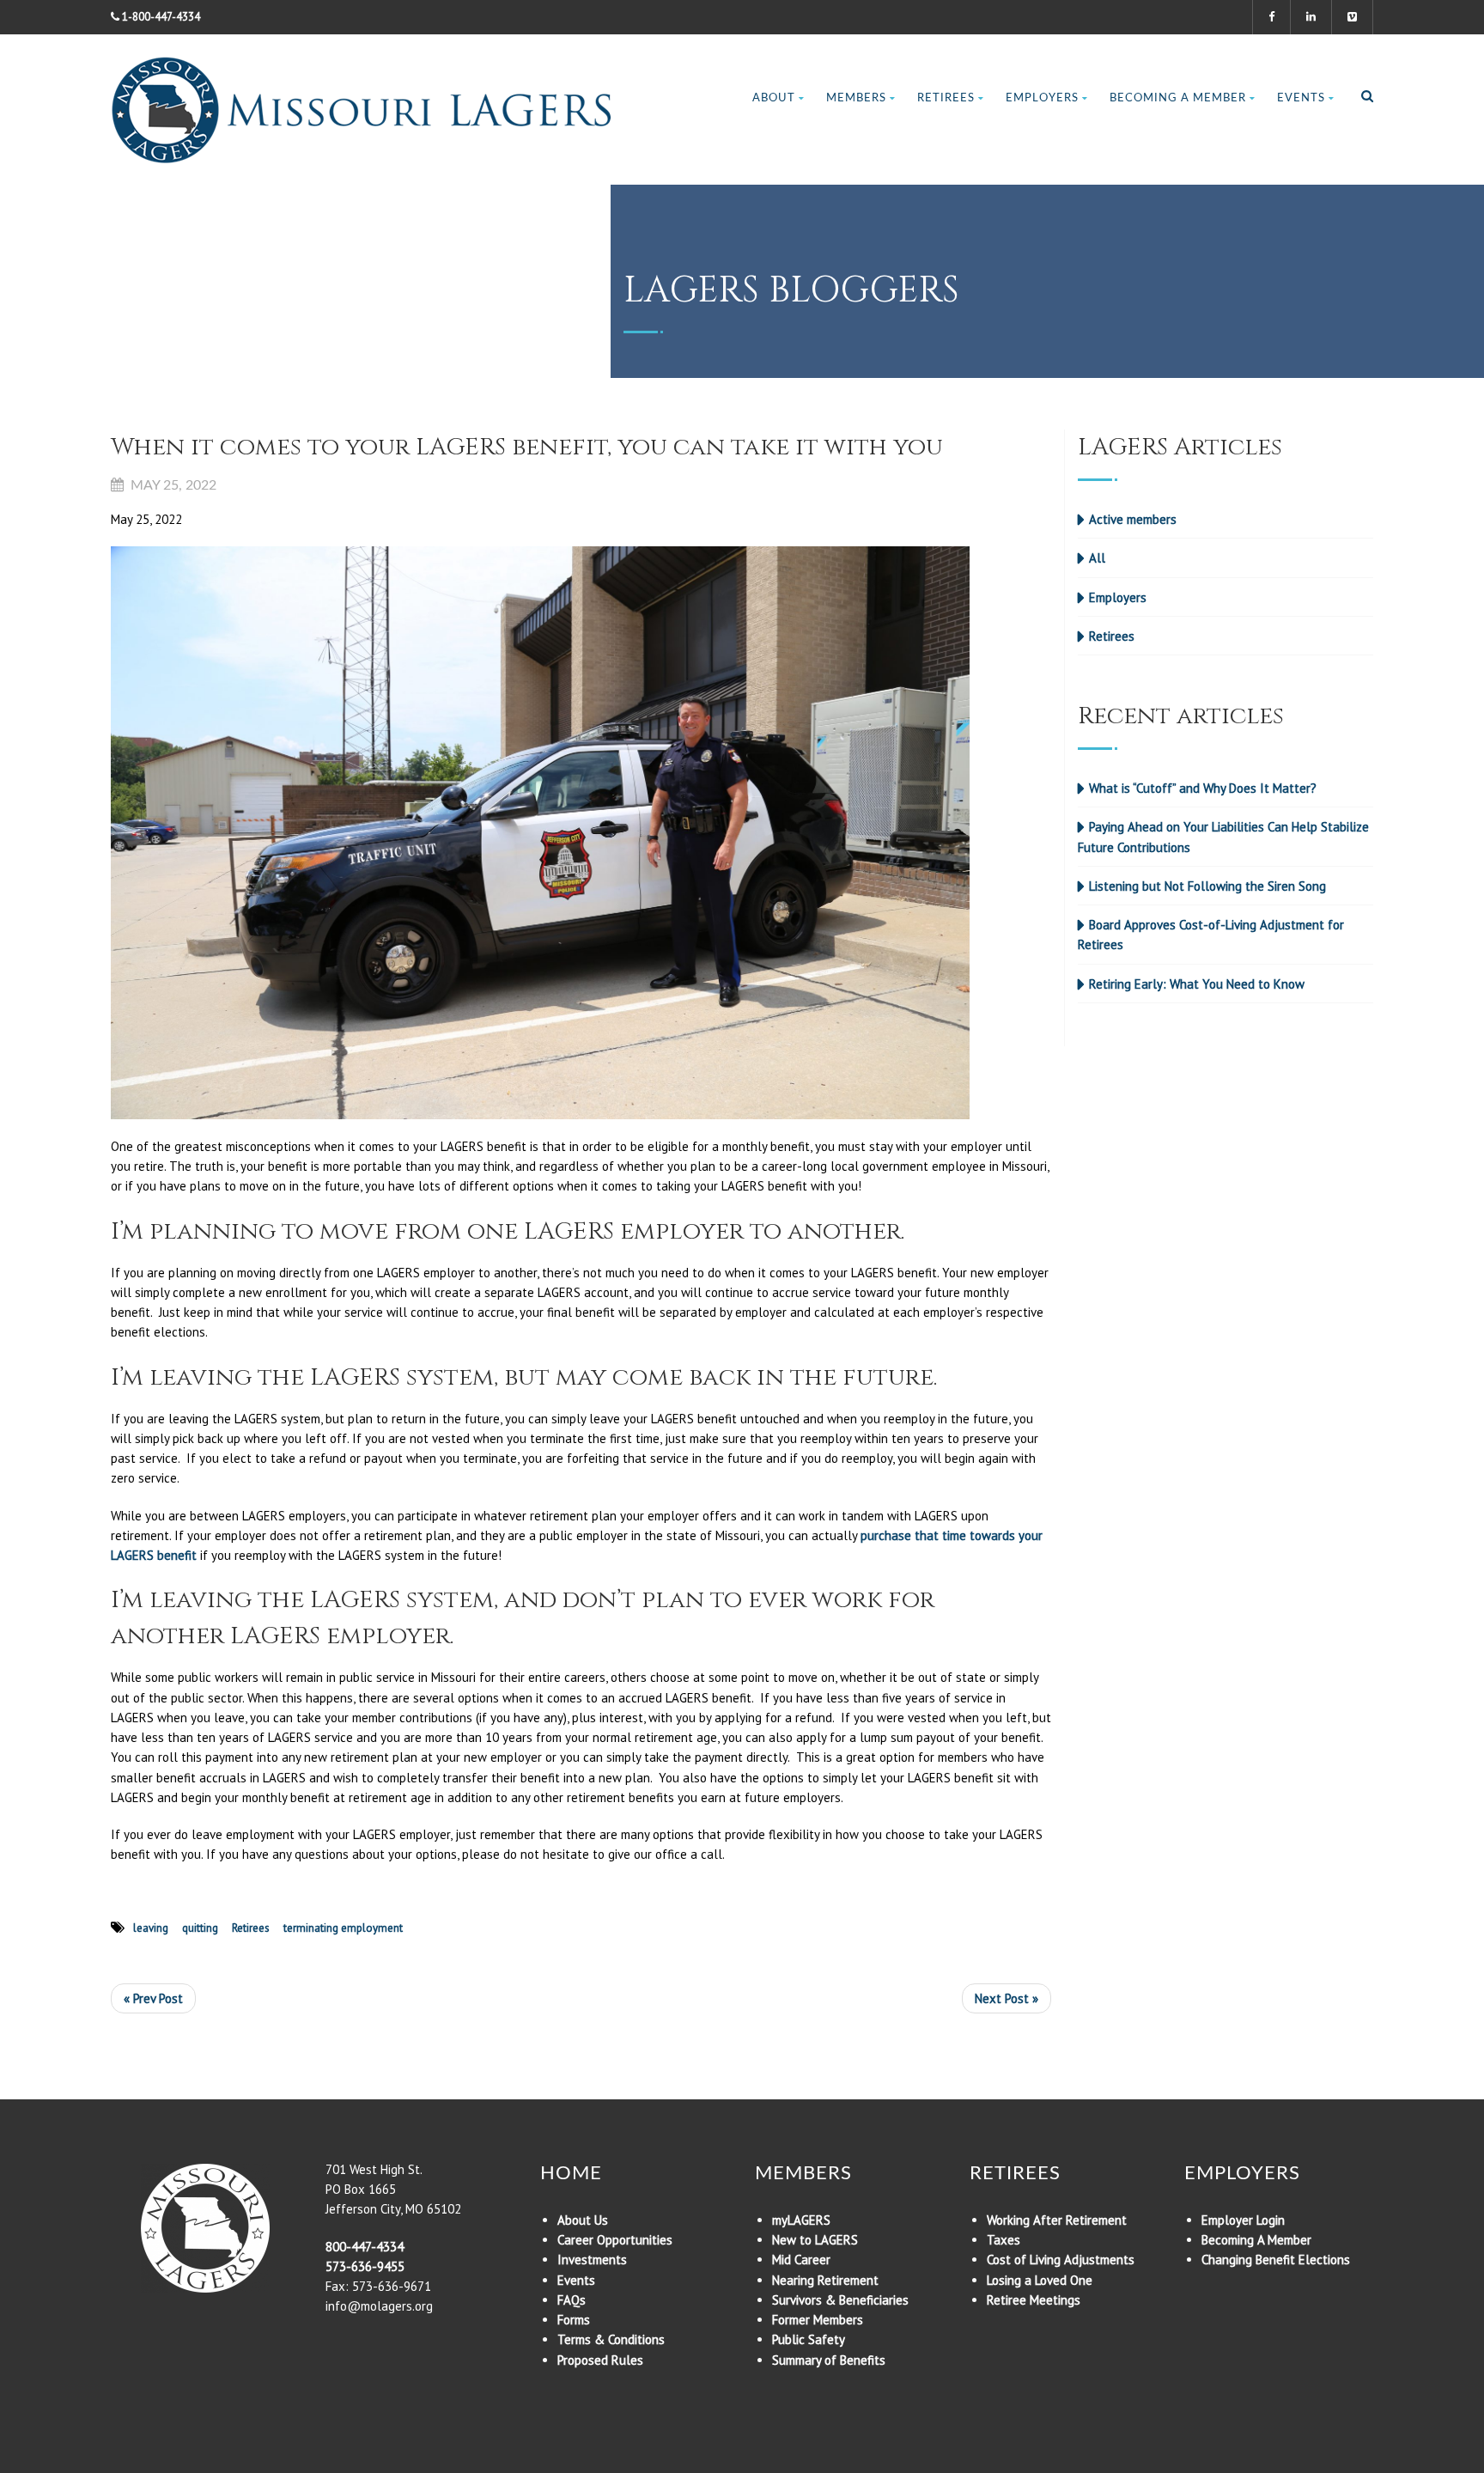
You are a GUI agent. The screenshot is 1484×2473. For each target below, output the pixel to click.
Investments (592, 2260)
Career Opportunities (615, 2240)
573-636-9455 (365, 2266)
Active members (1133, 519)
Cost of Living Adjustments (1061, 2260)
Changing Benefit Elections (1276, 2260)
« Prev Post (153, 1998)
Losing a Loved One (1040, 2280)
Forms (574, 2320)
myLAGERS (801, 2220)
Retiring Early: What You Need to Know (1197, 984)
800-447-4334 (365, 2247)
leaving (151, 1928)
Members (856, 98)
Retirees (946, 98)
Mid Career (801, 2260)
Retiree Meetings (1034, 2300)
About (774, 98)
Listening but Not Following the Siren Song (1207, 886)
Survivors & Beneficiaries (840, 2300)
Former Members (818, 2320)
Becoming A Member (1178, 98)
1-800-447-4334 (161, 17)
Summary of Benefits (829, 2360)
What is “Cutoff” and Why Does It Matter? (1203, 788)
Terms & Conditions (611, 2339)
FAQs (572, 2300)
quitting (200, 1928)
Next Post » (1007, 1998)
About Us (583, 2220)
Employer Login (1243, 2220)
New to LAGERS (815, 2240)
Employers (1042, 98)
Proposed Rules (600, 2360)
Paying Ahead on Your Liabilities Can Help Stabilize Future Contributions (1223, 837)
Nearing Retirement (825, 2280)
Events (1301, 98)
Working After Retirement (1057, 2220)
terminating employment (343, 1928)
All (1097, 558)
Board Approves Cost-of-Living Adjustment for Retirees (1211, 935)
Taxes (1004, 2240)
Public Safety (809, 2339)
